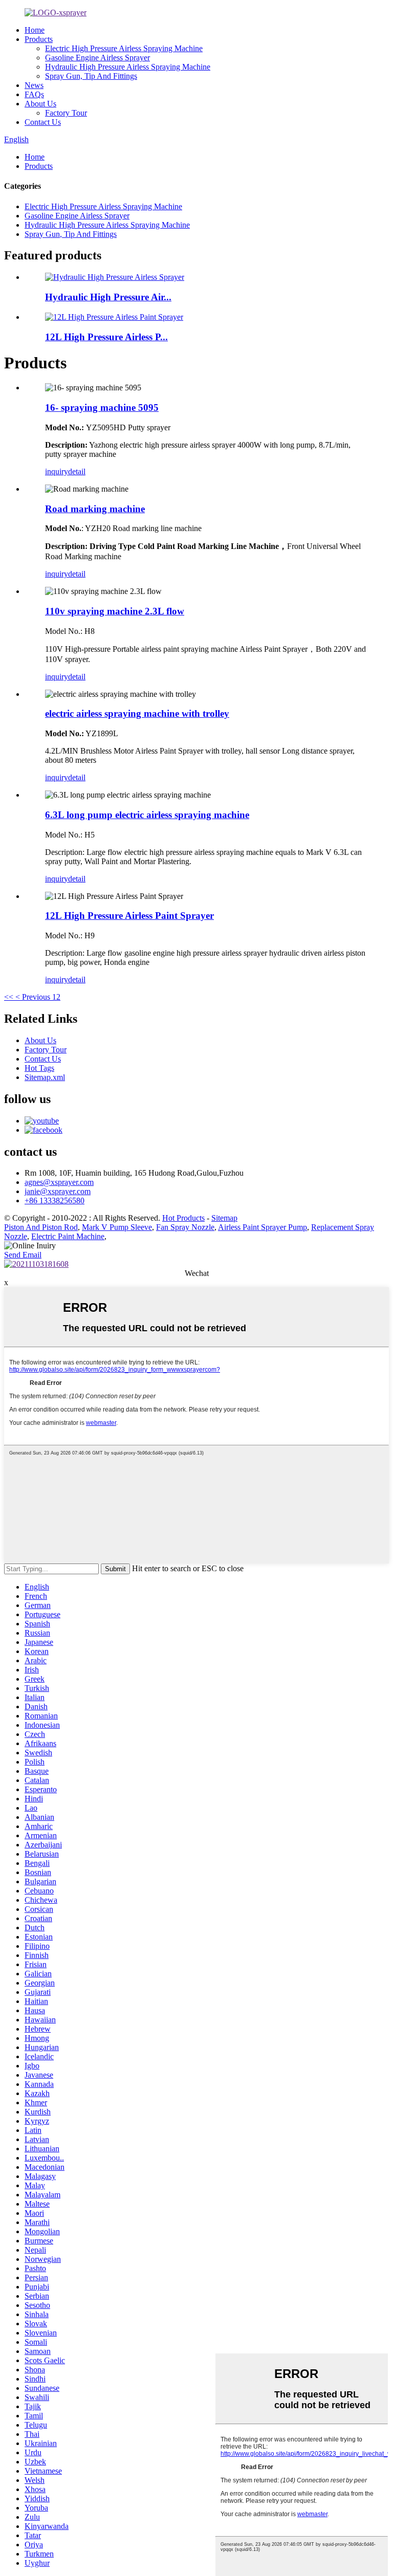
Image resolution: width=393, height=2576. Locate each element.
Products (39, 39)
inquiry (57, 471)
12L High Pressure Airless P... (106, 337)
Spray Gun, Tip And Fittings (91, 76)
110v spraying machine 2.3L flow (115, 611)
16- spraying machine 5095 (102, 408)
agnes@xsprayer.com (59, 1182)
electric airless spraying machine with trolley (137, 713)
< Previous (33, 997)
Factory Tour (66, 113)
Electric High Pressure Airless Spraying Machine (124, 48)
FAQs (34, 94)
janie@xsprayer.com (58, 1191)
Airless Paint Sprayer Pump (263, 1227)
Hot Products (183, 1218)
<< (9, 997)
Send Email (23, 1255)
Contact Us (43, 122)
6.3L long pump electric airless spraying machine (147, 815)
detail (77, 471)
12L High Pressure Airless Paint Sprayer (129, 916)
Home (35, 30)
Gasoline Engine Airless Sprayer (97, 58)
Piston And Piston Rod (41, 1227)
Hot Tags (39, 1068)
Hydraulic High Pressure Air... (108, 297)
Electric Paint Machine (68, 1236)
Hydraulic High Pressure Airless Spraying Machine (128, 67)
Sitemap (224, 1218)
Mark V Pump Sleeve (117, 1227)
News (34, 85)
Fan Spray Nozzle (185, 1227)
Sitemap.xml (45, 1077)
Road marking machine (95, 509)
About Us (40, 104)
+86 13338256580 (54, 1201)
